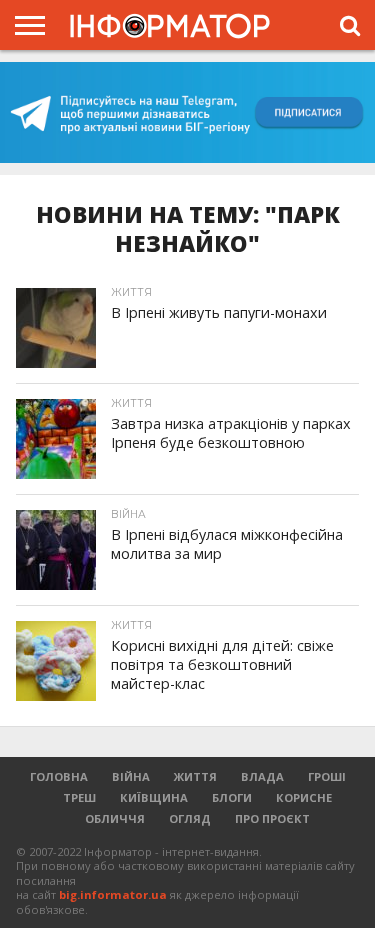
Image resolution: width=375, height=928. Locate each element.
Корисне (304, 797)
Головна (59, 776)
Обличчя (115, 818)
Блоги (232, 797)
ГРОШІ (327, 776)
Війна (131, 776)
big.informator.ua (113, 894)
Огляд (190, 818)
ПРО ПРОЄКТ (272, 818)
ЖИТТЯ (195, 776)
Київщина (154, 797)
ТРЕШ (79, 797)
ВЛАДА (262, 776)
